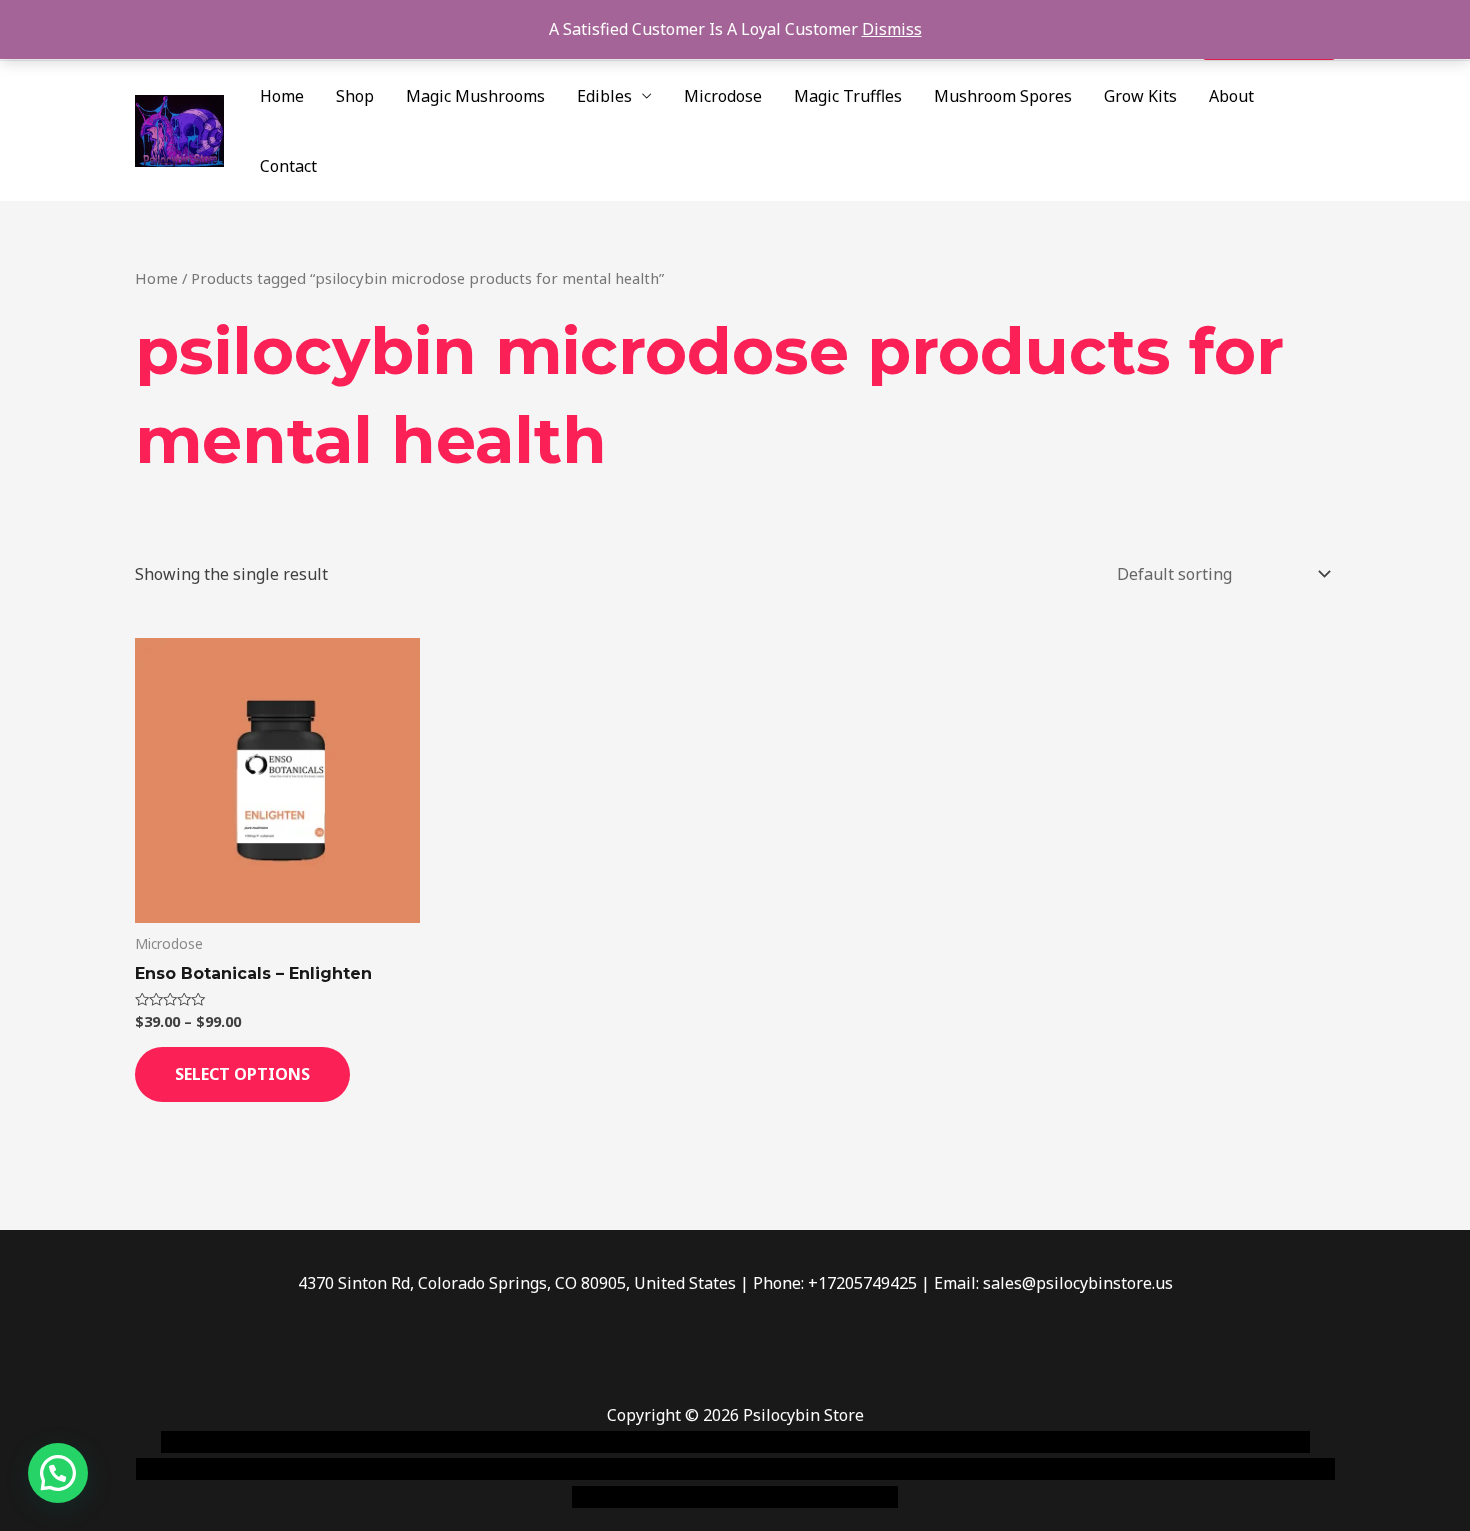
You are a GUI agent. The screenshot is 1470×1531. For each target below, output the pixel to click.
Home (282, 96)
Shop (355, 96)
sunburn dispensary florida (546, 1469)
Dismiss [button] (892, 29)
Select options (242, 1074)
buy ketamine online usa (702, 1442)
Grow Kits (1140, 96)
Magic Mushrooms (475, 96)
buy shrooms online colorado (331, 1469)
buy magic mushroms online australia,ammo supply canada (1022, 1442)
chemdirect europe (380, 1442)
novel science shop (231, 1442)
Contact (288, 166)
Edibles (604, 96)
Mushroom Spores (1003, 96)
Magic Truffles (848, 96)
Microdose (723, 96)
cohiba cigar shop (873, 1469)
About (1231, 96)
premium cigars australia (1038, 1469)
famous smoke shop (530, 1442)
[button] (58, 1473)
